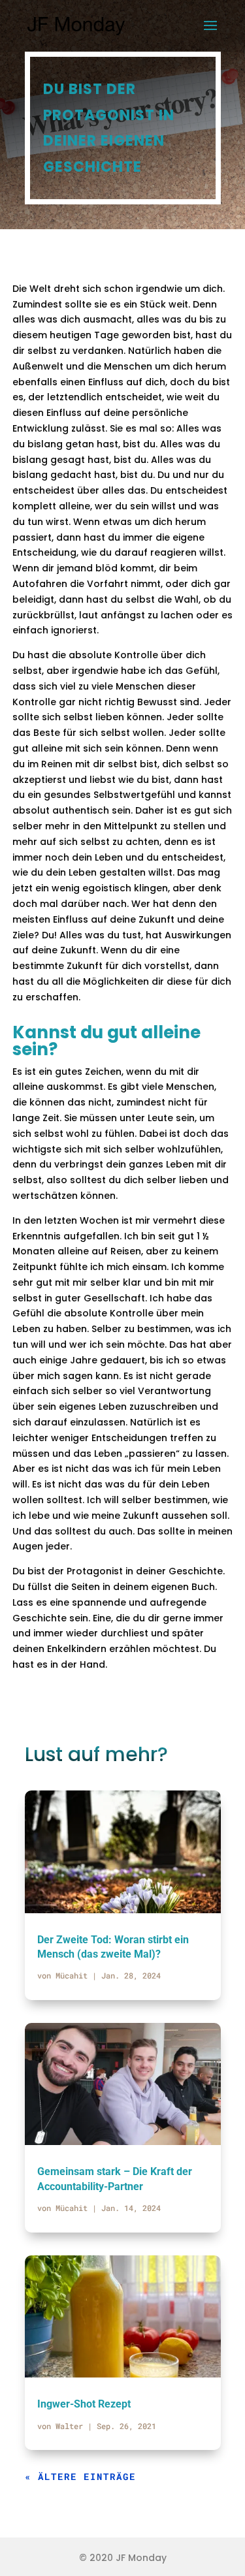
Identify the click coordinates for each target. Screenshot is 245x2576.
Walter (69, 2426)
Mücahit (72, 1975)
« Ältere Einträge (80, 2476)
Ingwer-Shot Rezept (84, 2404)
